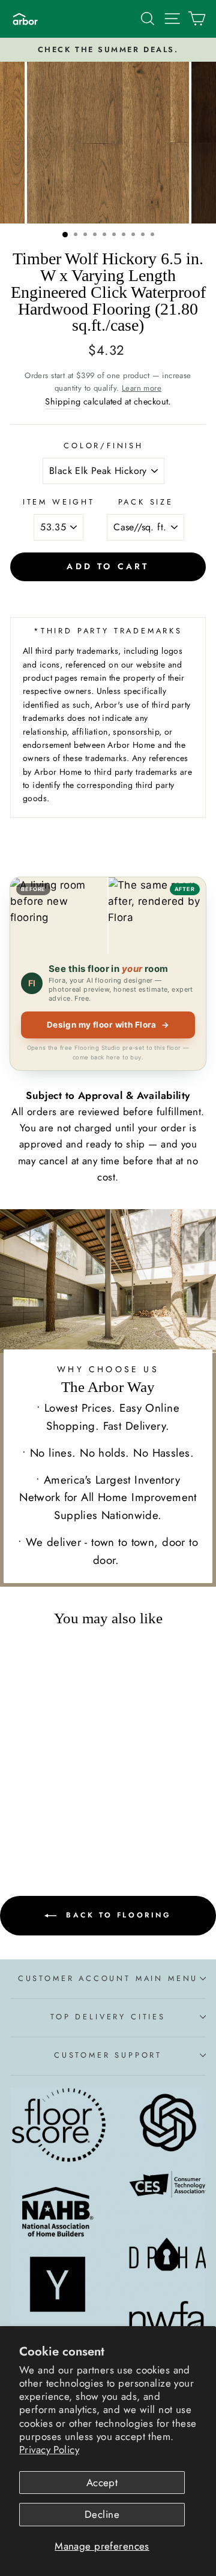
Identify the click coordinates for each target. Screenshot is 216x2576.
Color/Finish (103, 446)
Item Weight (59, 502)
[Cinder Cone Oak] (75, 1824)
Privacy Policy (49, 2450)
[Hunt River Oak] (75, 1812)
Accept (102, 2483)
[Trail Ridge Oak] (33, 1812)
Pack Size (146, 502)
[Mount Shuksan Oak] (47, 1824)
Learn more (142, 388)
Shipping (63, 401)
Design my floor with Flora (108, 1025)
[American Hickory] (61, 1824)
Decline (102, 2514)
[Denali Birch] (19, 1824)
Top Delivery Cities (108, 2017)
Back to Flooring (116, 1914)
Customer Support (108, 2055)
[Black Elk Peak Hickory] (19, 1812)
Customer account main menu (108, 1978)
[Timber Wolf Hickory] (33, 1824)
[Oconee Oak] (47, 1812)
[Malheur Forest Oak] (61, 1812)
